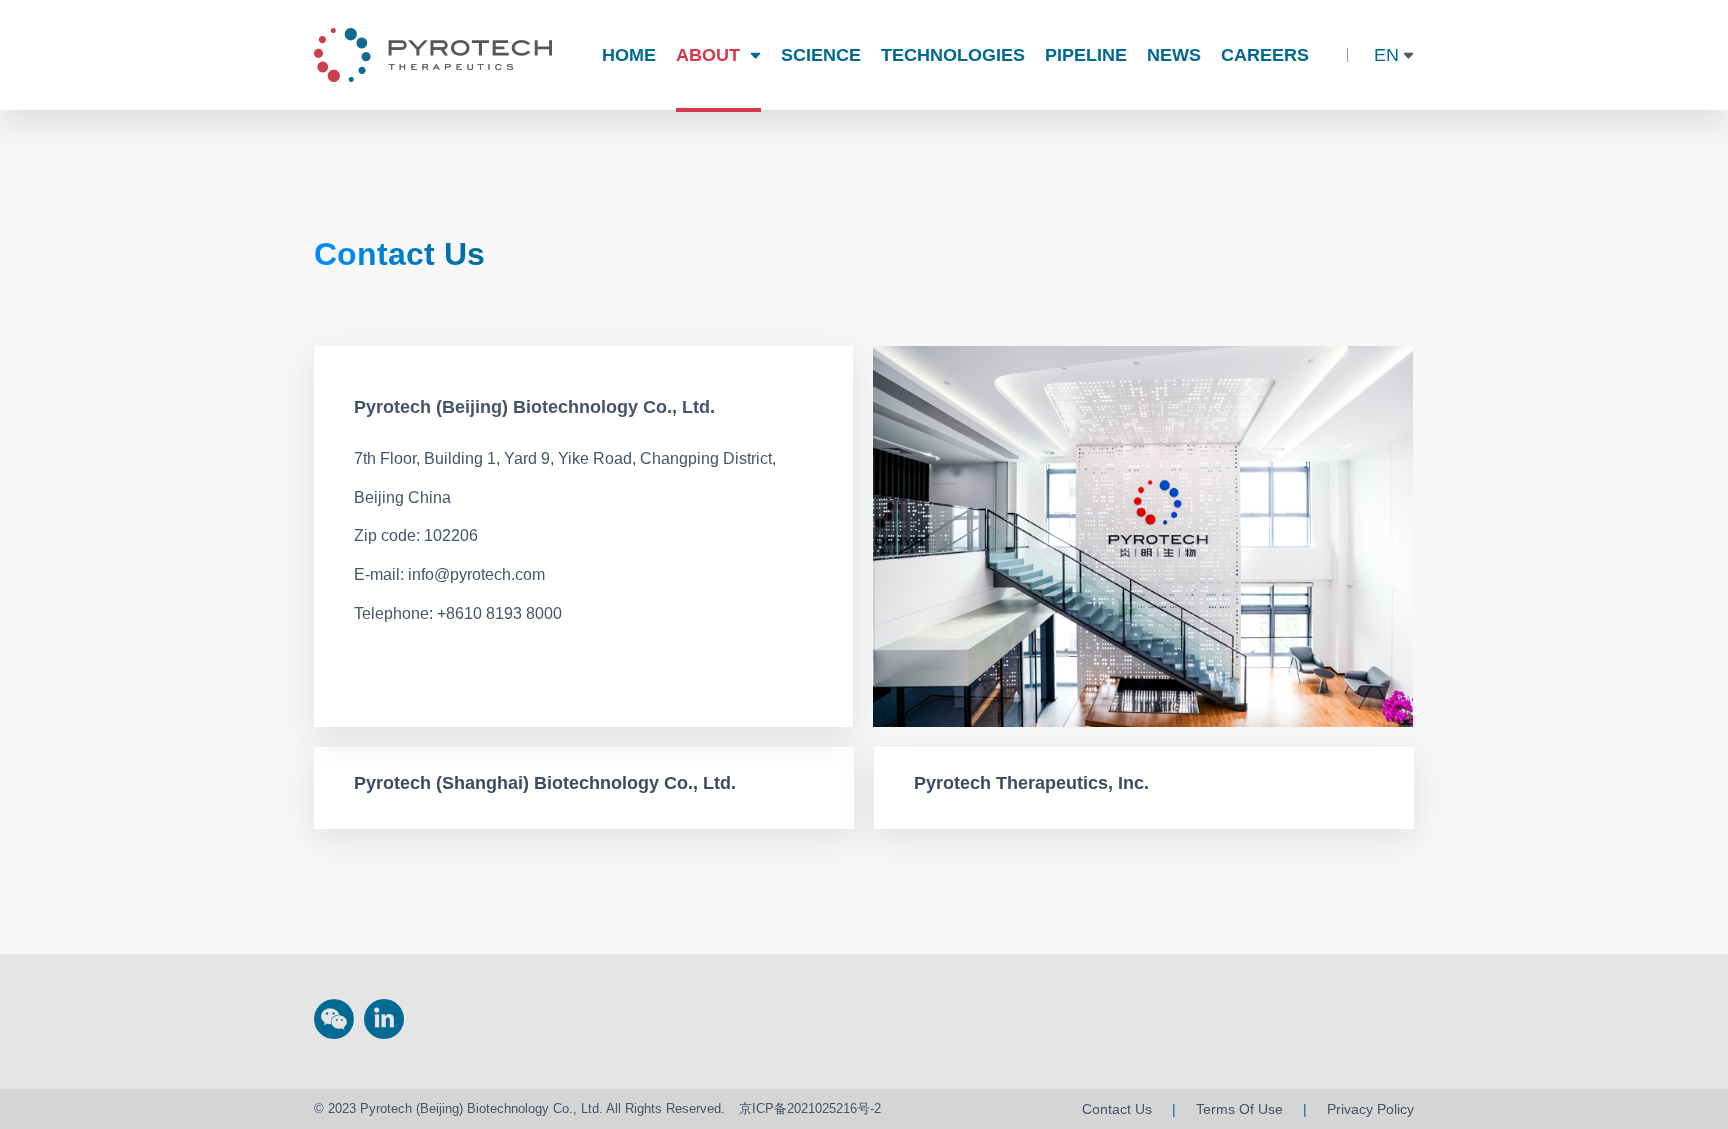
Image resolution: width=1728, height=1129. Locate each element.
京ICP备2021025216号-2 (810, 1108)
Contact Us (1117, 1109)
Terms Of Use (1239, 1109)
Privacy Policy (1370, 1109)
